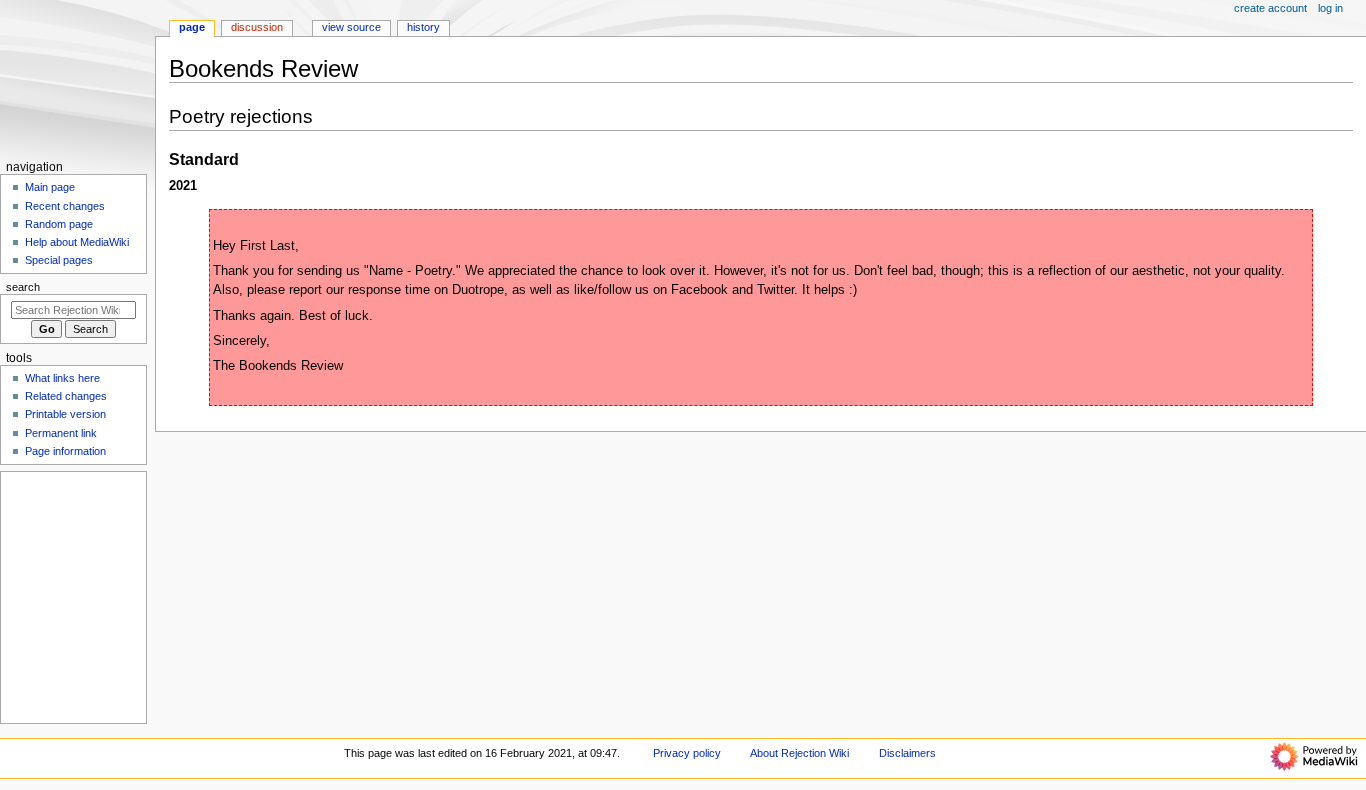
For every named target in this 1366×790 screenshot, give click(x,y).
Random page (59, 224)
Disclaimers (907, 753)
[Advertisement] (72, 597)
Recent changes (65, 206)
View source (351, 27)
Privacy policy (687, 753)
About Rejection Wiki (799, 753)
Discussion (257, 27)
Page (192, 27)
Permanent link (61, 433)
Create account (1270, 8)
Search (23, 287)
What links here (62, 378)
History (423, 27)
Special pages (59, 260)
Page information (65, 451)
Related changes (66, 396)
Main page (50, 187)
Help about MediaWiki (77, 242)
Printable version (65, 414)
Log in (1330, 8)
